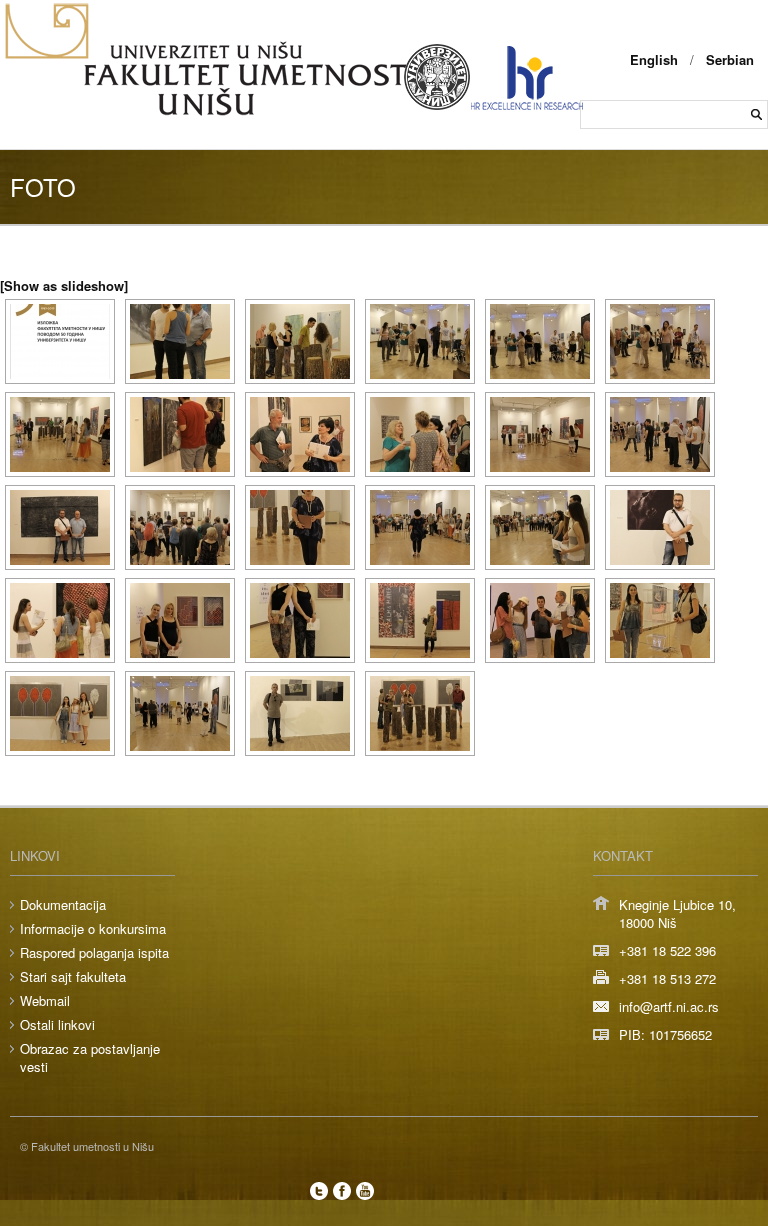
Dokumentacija (63, 904)
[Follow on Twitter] (319, 1191)
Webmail (45, 1000)
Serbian (730, 59)
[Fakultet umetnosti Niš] (210, 111)
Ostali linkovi (57, 1024)
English (654, 59)
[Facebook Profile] (342, 1191)
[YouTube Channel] (365, 1191)
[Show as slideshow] (64, 285)
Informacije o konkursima (93, 928)
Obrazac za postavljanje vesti (90, 1057)
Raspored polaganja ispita (94, 952)
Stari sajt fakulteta (73, 976)
